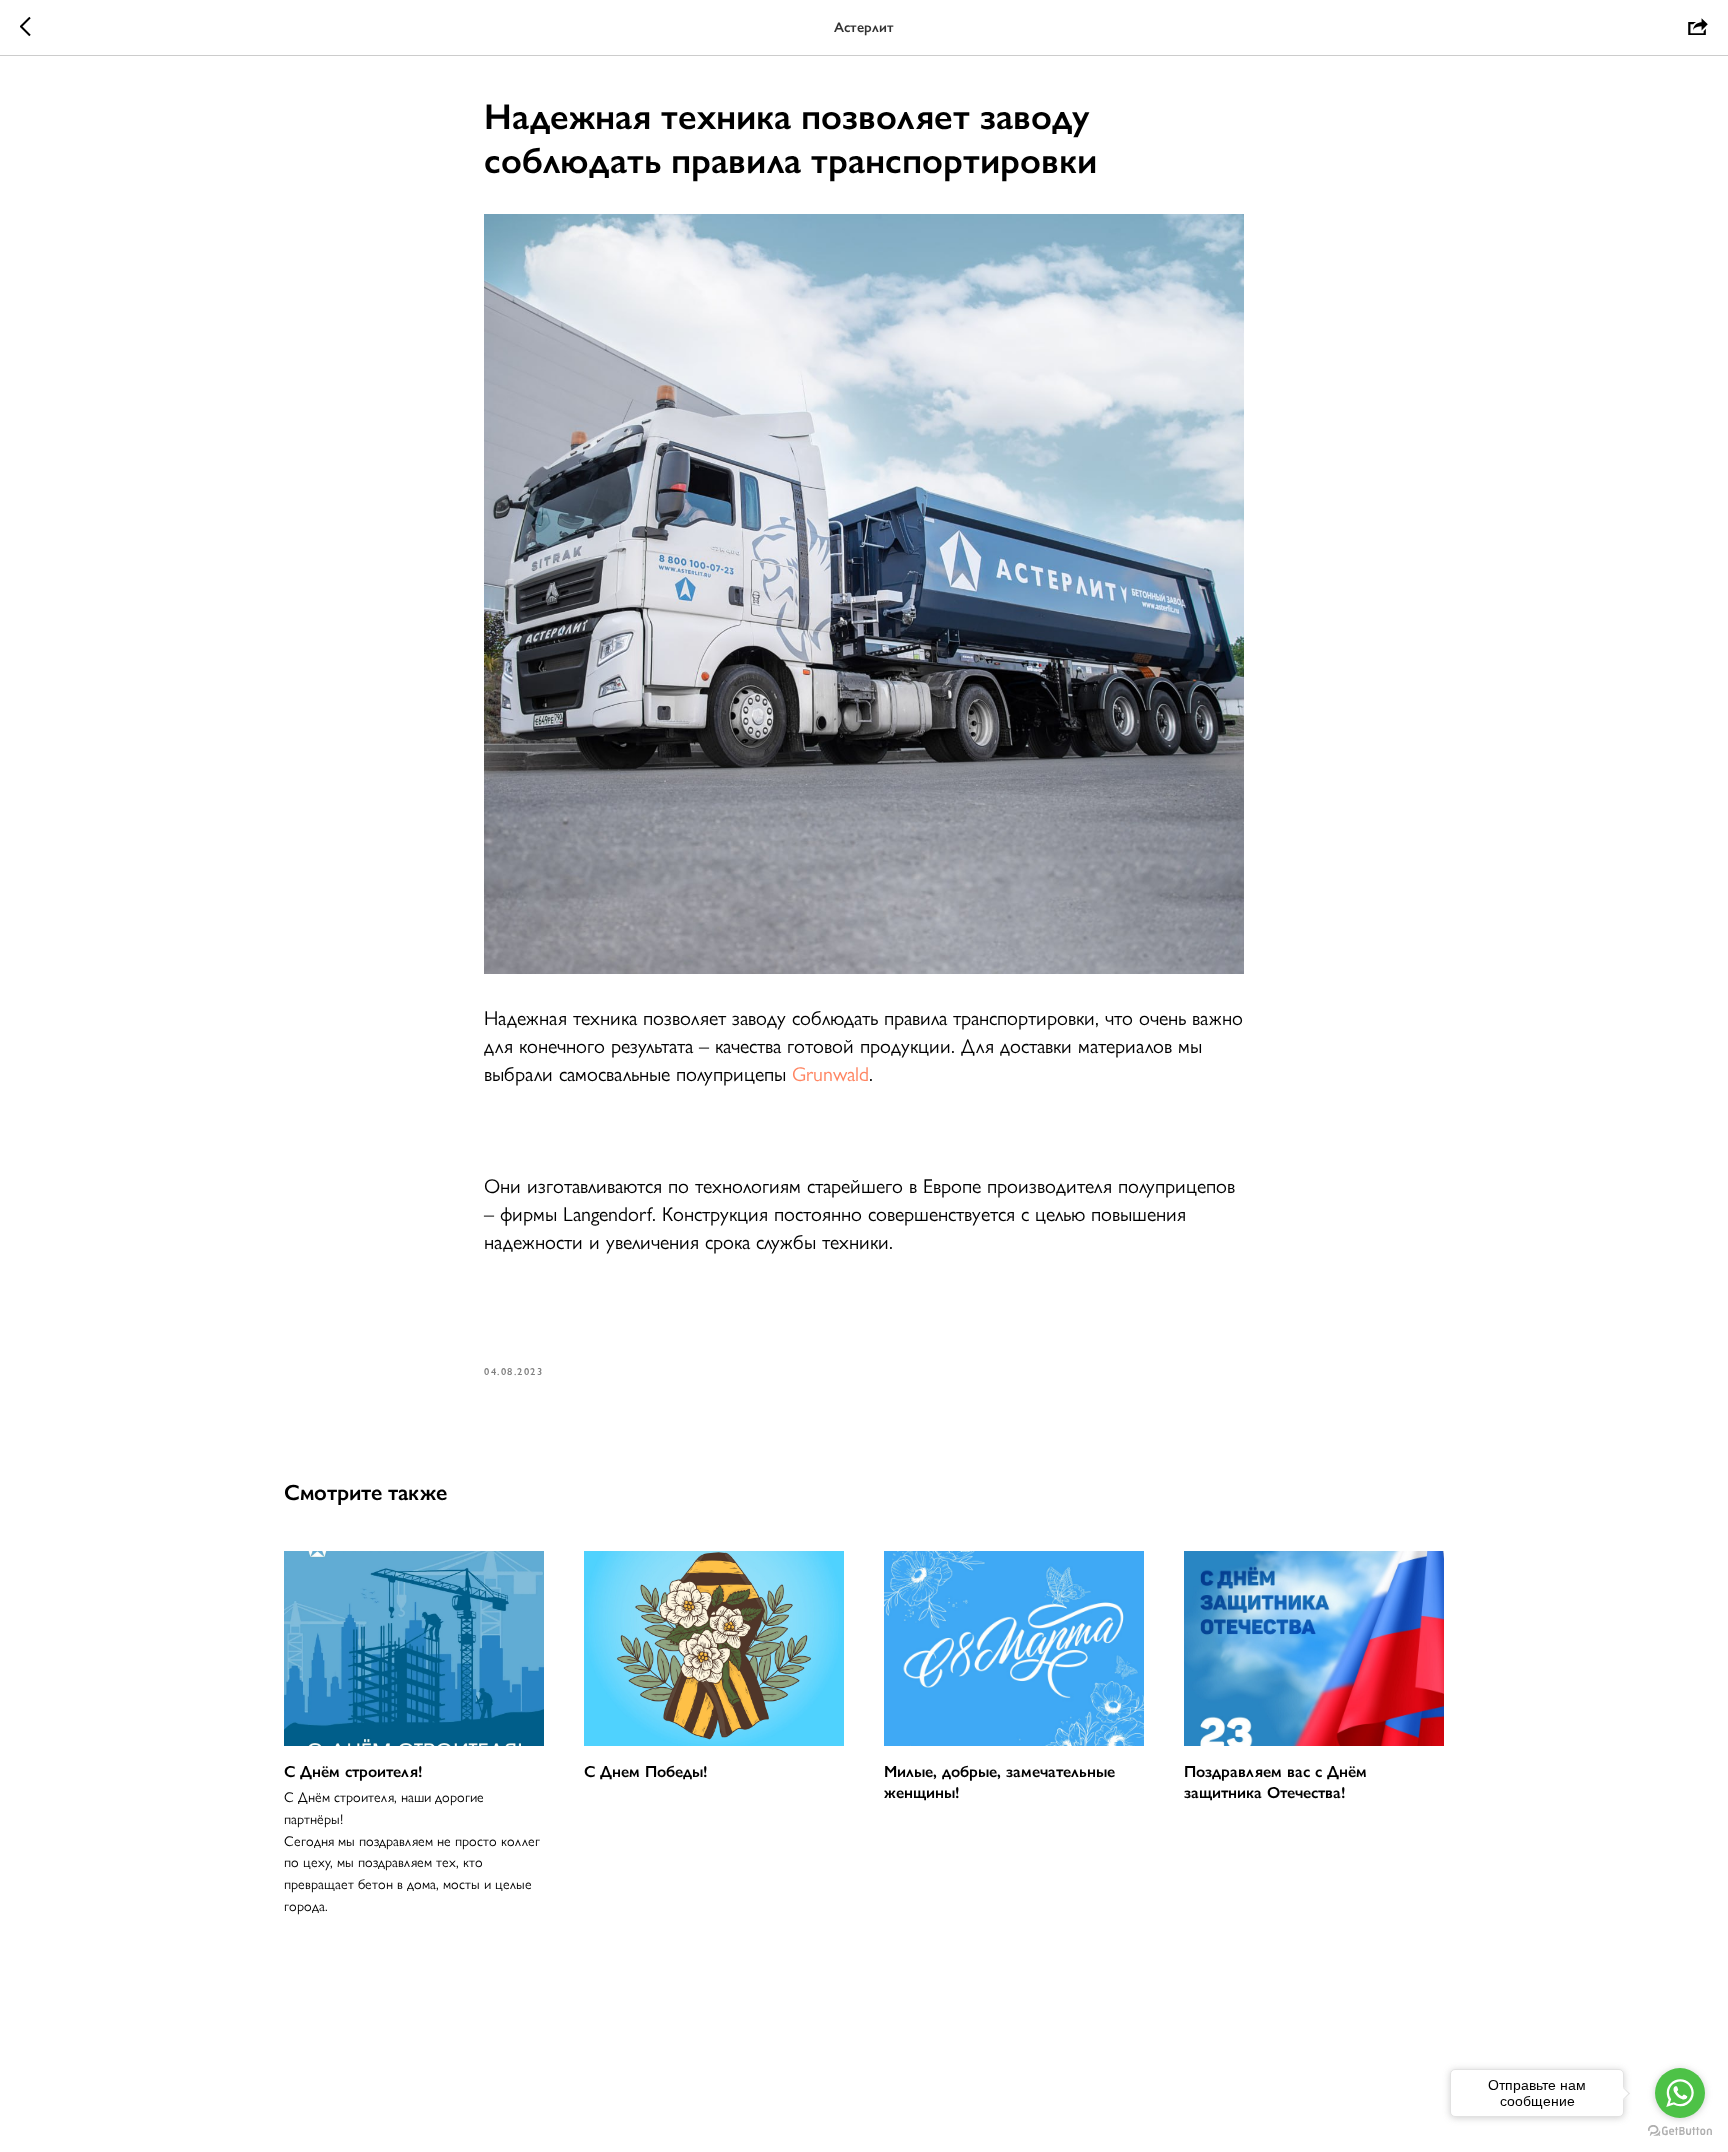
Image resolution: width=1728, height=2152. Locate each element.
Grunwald (830, 1074)
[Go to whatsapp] (1680, 2093)
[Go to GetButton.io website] (1680, 2131)
